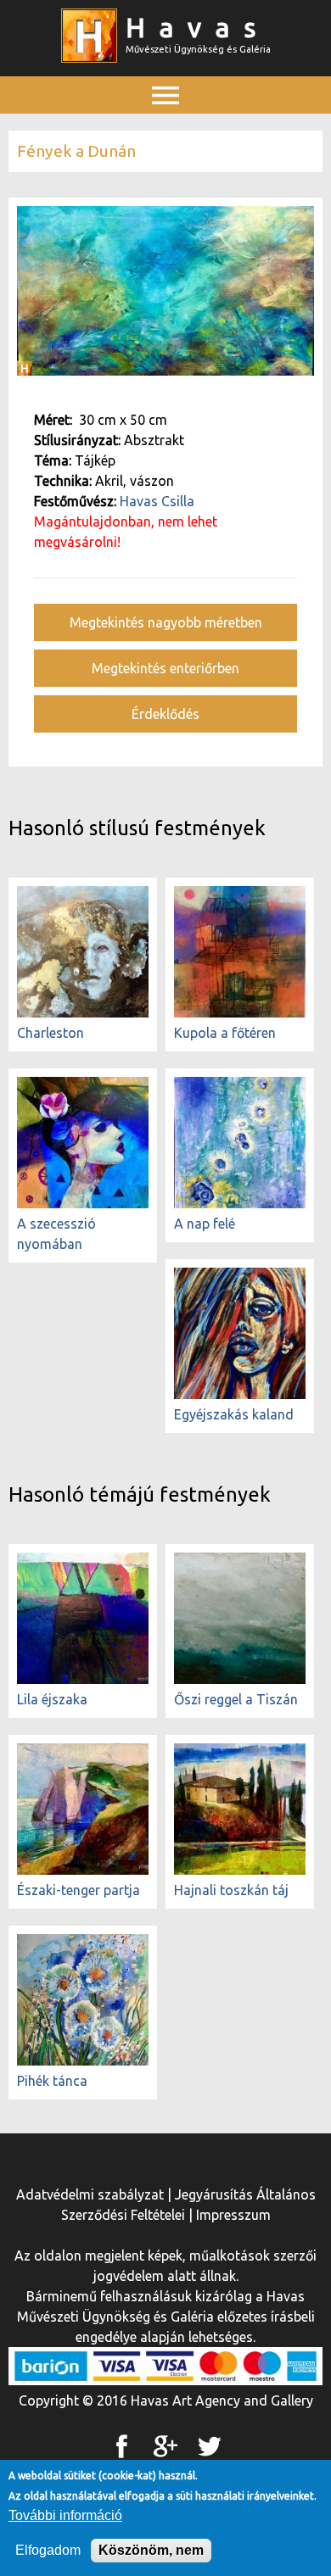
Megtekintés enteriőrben (165, 668)
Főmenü (165, 133)
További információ (65, 2515)
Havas (198, 27)
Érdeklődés (165, 714)
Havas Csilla (157, 501)
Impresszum (233, 2215)
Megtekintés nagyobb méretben (166, 622)
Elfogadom (48, 2550)
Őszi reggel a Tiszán (236, 1699)
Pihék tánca (52, 2081)
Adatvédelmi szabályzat (90, 2194)
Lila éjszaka (52, 1699)
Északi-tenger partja (79, 1890)
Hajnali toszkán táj (231, 1890)
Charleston (50, 1033)
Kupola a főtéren (225, 1033)
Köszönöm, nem (151, 2550)
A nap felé (205, 1224)
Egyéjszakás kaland (234, 1414)
